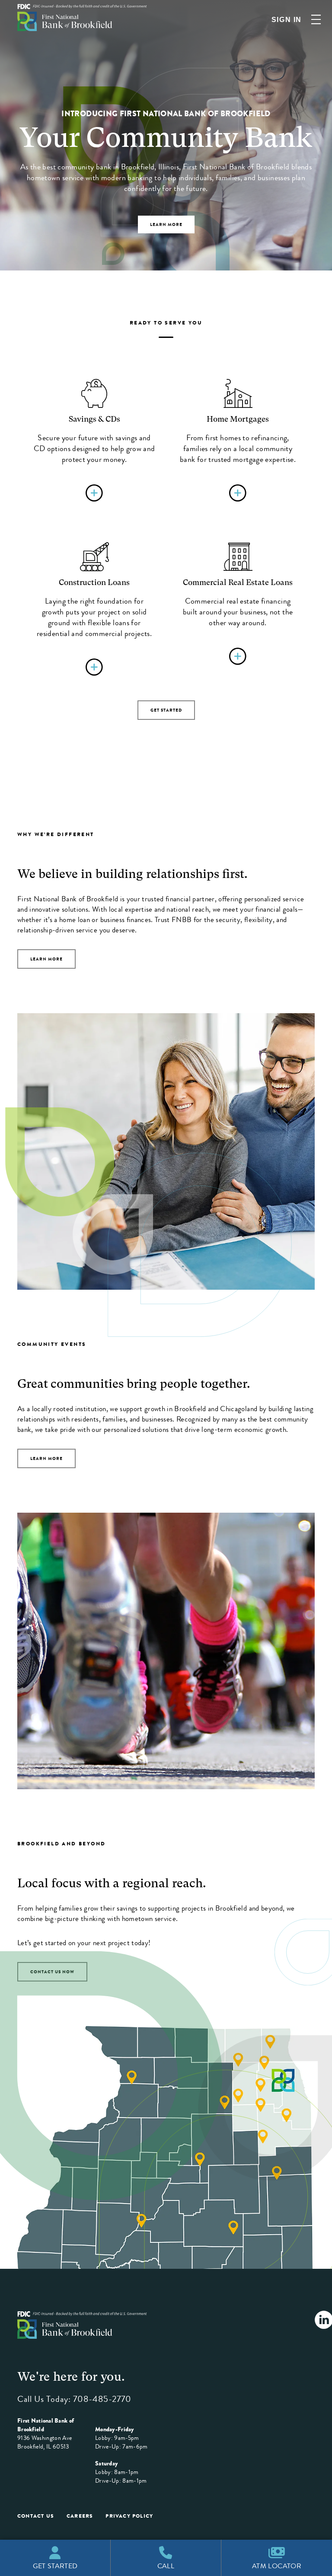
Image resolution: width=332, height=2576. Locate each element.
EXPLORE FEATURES (166, 230)
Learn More (46, 959)
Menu (316, 19)
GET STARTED (166, 710)
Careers (80, 2516)
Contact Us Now (52, 1972)
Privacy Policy (129, 2516)
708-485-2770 (102, 2399)
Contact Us (36, 2516)
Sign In (287, 20)
